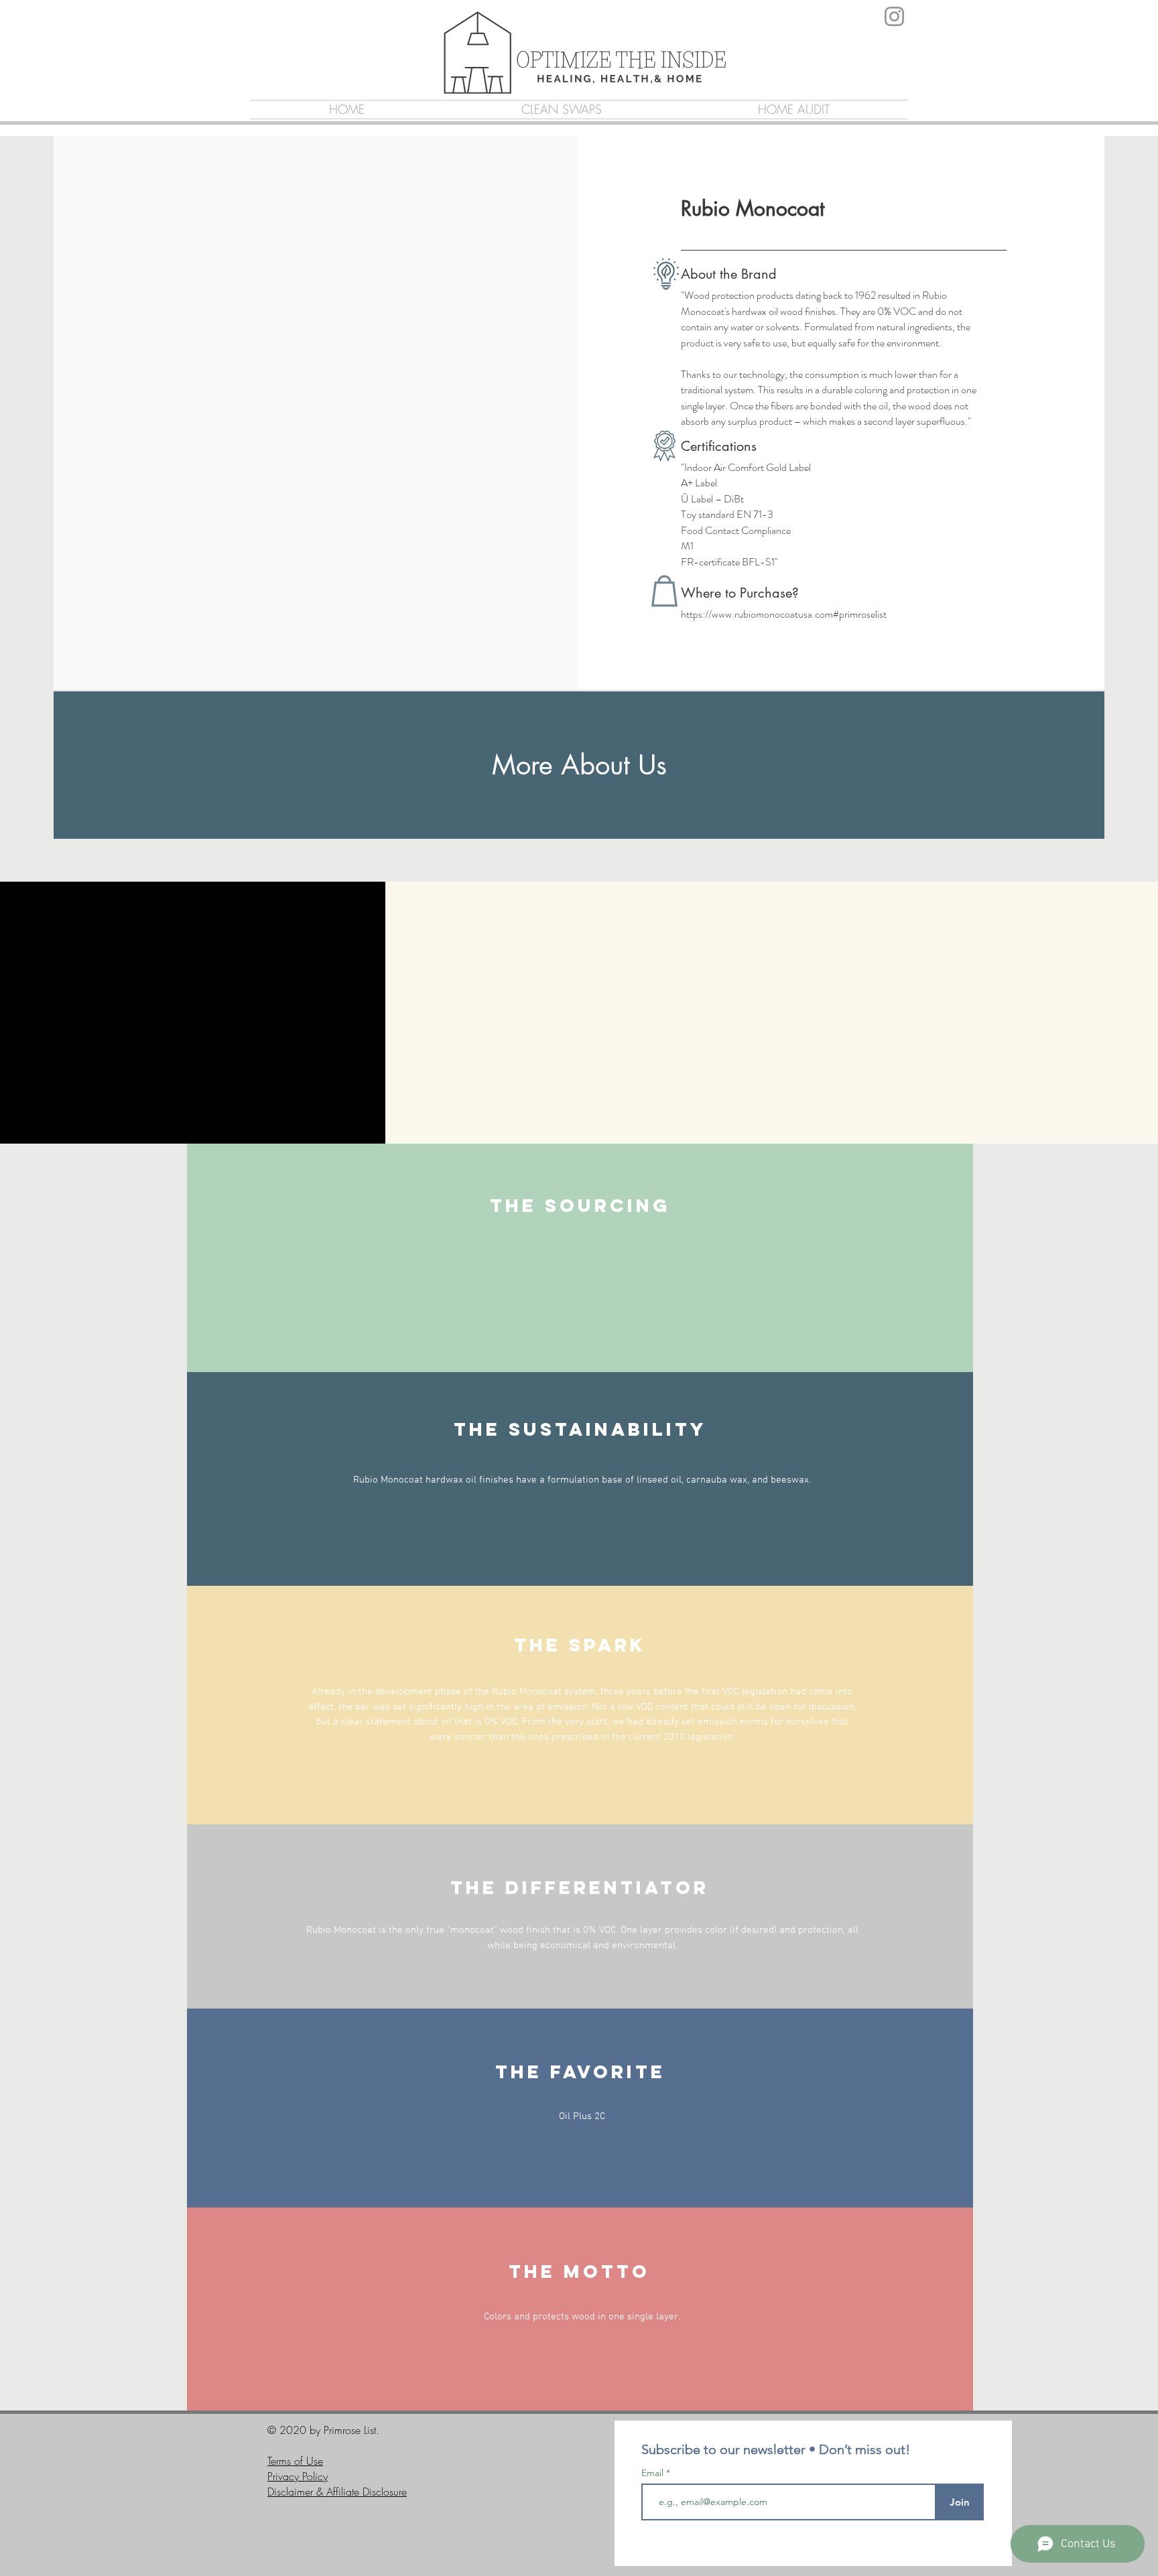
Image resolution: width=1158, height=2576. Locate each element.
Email (654, 2473)
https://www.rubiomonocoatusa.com (757, 614)
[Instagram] (894, 16)
